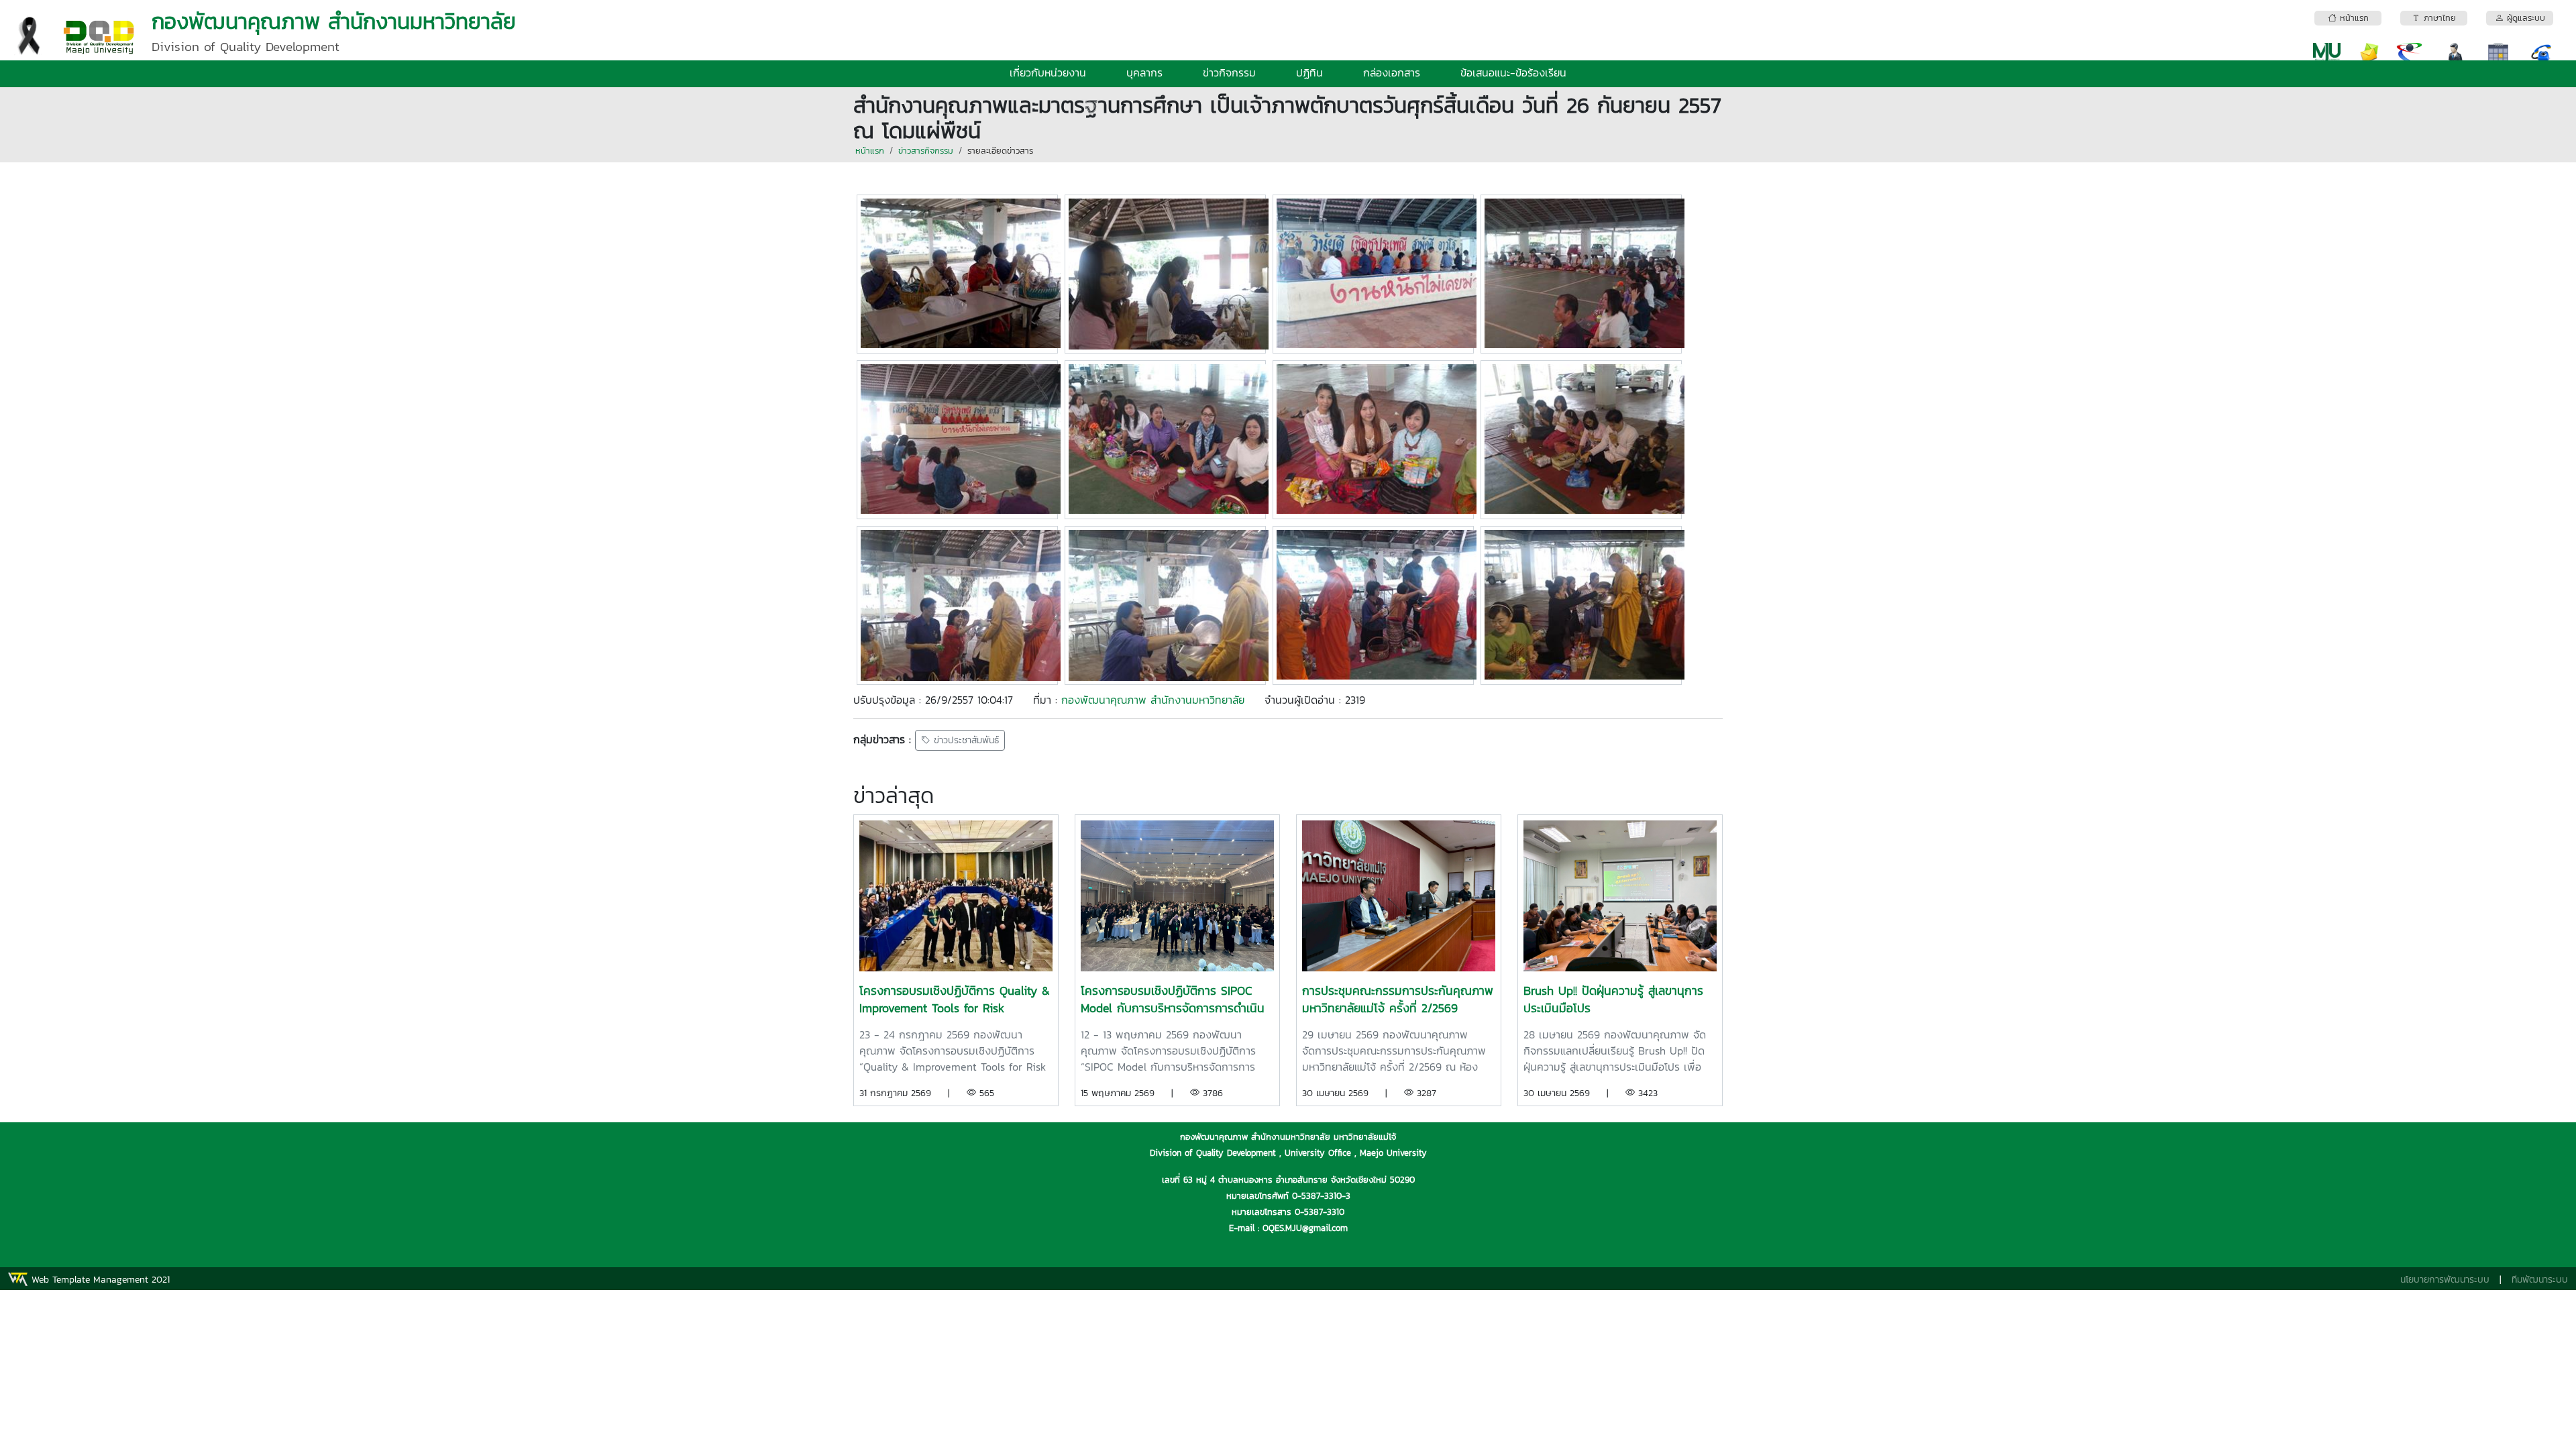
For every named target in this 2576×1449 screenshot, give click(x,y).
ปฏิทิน (1309, 72)
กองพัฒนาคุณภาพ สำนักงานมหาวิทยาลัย (1153, 700)
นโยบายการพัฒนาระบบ (2445, 1280)
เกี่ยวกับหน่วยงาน (1048, 72)
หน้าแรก (870, 151)
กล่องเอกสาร (1392, 72)
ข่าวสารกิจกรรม (926, 151)
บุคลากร (1144, 72)
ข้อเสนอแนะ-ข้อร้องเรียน (1513, 72)
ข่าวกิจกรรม (1229, 72)
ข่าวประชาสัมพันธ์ (965, 740)
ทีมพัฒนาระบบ (2540, 1280)
